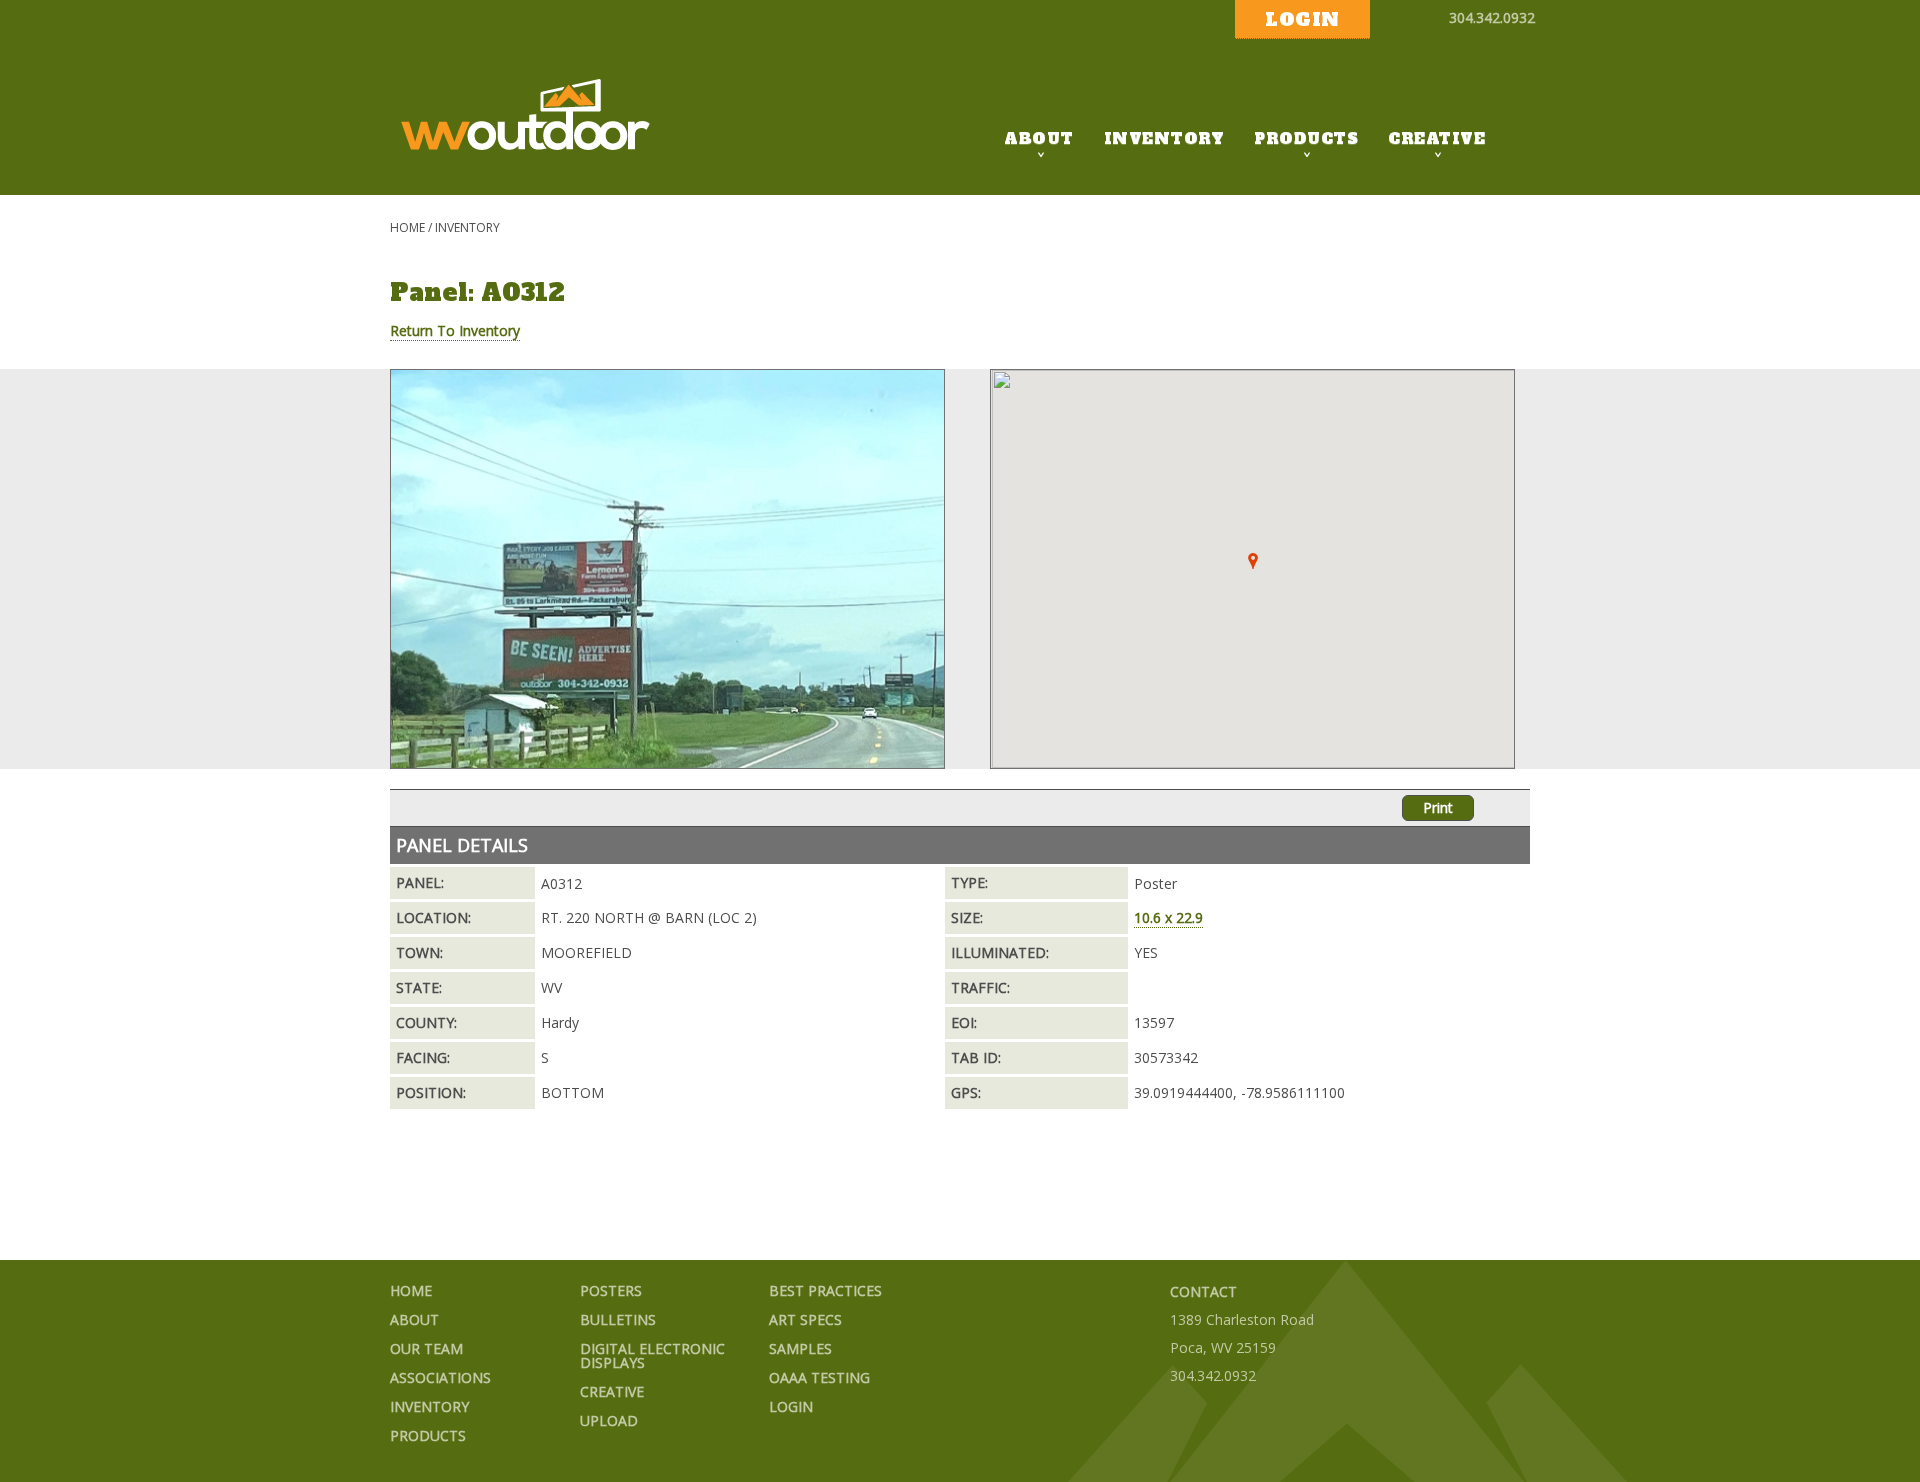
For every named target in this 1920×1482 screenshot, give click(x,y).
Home (407, 227)
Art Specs (805, 1320)
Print (1438, 807)
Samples (800, 1349)
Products (1306, 138)
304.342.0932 (1492, 17)
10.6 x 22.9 (1168, 917)
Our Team (426, 1349)
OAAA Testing (819, 1378)
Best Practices (825, 1291)
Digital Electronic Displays (652, 1356)
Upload (609, 1421)
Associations (440, 1378)
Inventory (1164, 138)
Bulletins (618, 1320)
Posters (611, 1291)
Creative (1436, 138)
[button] (1253, 561)
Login (791, 1407)
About (1039, 138)
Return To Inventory (455, 330)
